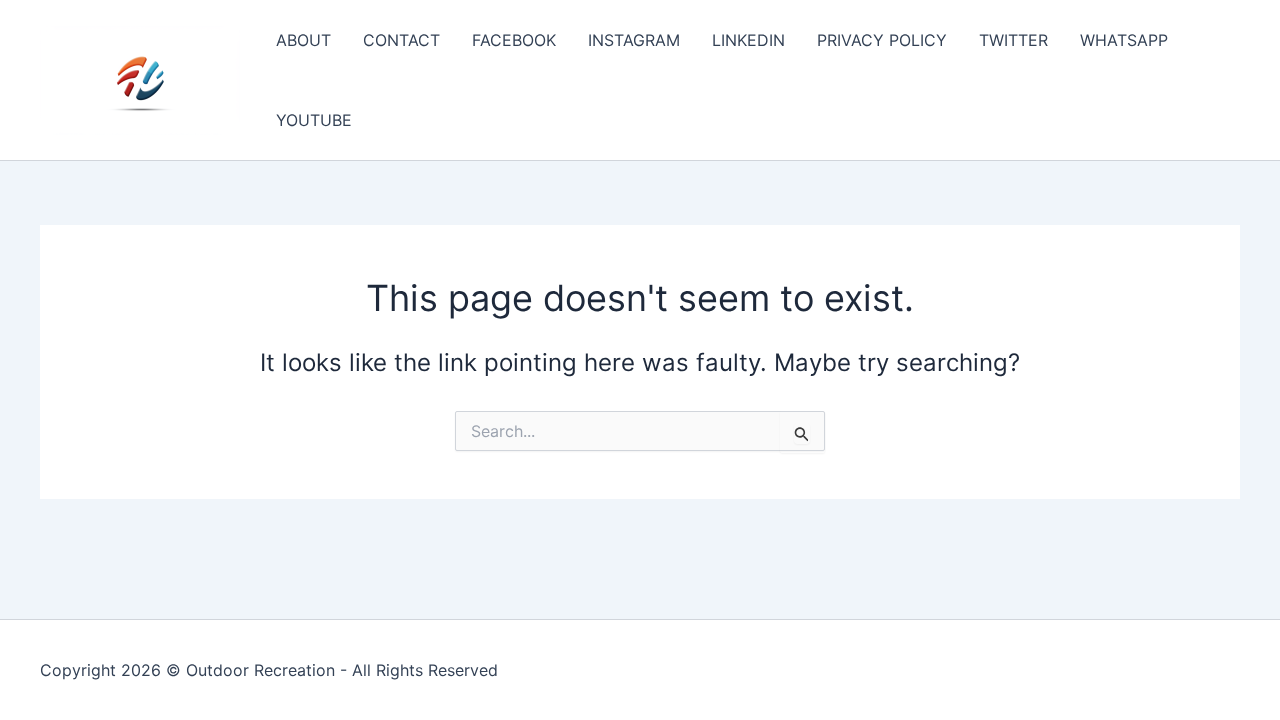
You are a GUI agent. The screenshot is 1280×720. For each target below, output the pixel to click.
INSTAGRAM (634, 40)
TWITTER (1013, 40)
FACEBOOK (514, 40)
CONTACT (401, 40)
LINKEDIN (748, 40)
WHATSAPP (1124, 40)
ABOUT (303, 40)
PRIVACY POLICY (882, 40)
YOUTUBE (314, 120)
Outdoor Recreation (260, 670)
